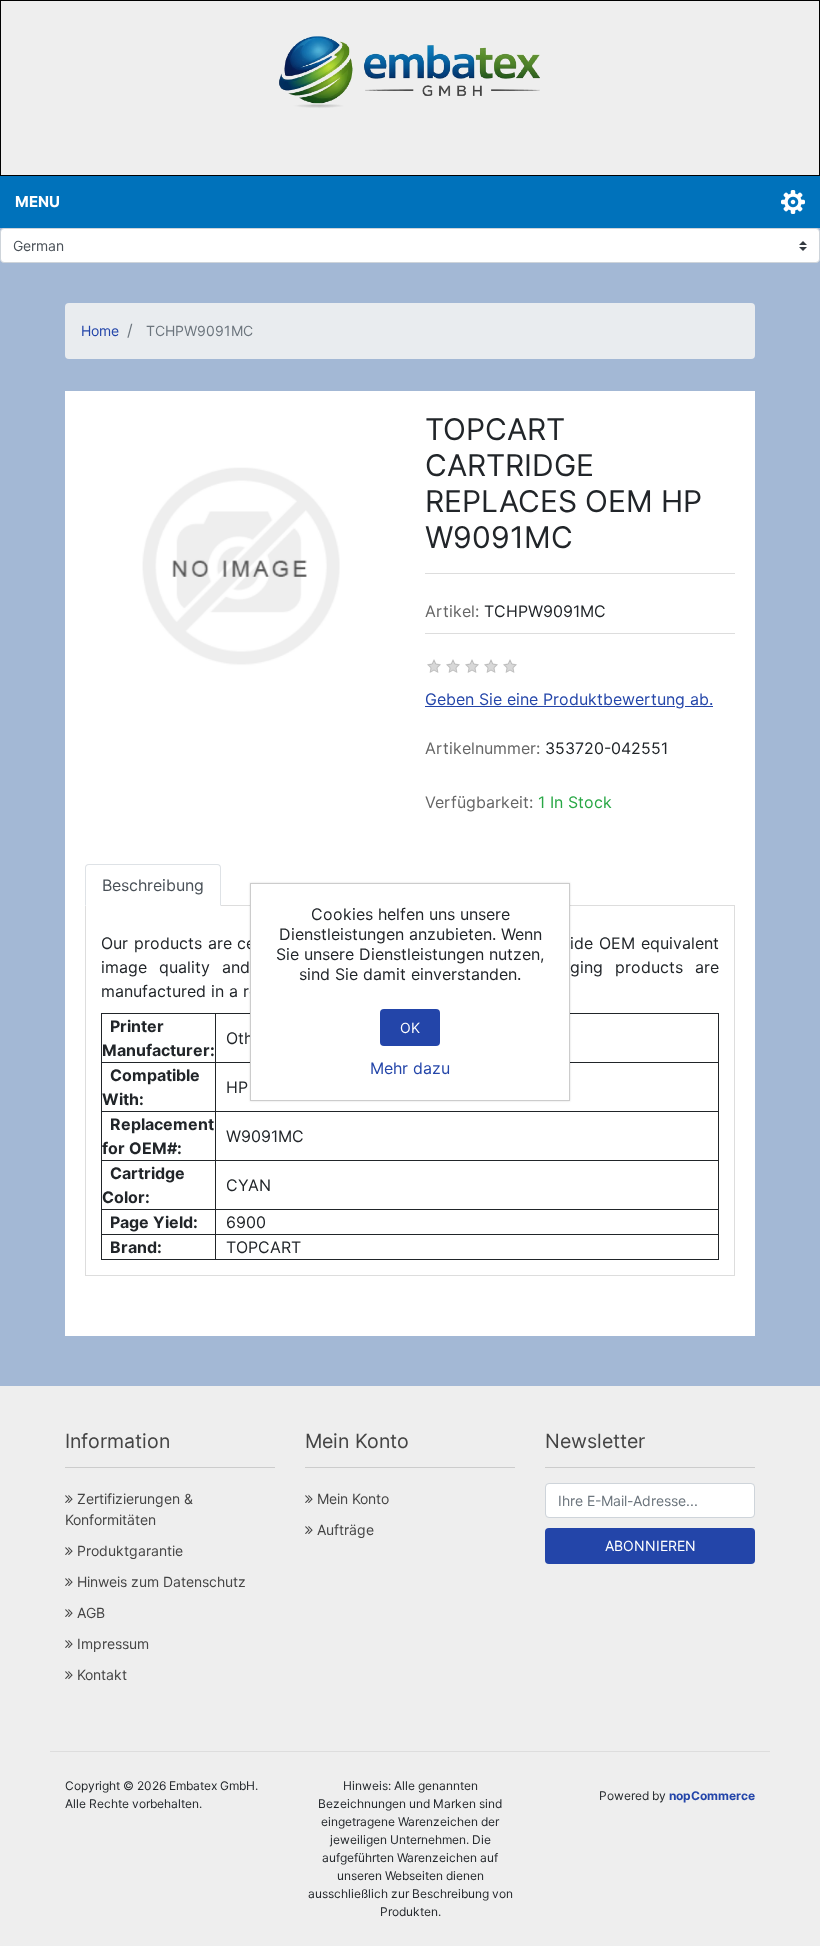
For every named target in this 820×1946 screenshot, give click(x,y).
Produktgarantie (128, 1550)
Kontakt (100, 1674)
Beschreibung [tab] (153, 885)
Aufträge (343, 1529)
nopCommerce (712, 1795)
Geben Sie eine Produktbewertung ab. (569, 699)
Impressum (111, 1643)
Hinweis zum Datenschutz (159, 1581)
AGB (89, 1612)
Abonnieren (650, 1545)
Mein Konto (351, 1498)
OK (410, 1027)
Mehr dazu (410, 1068)
